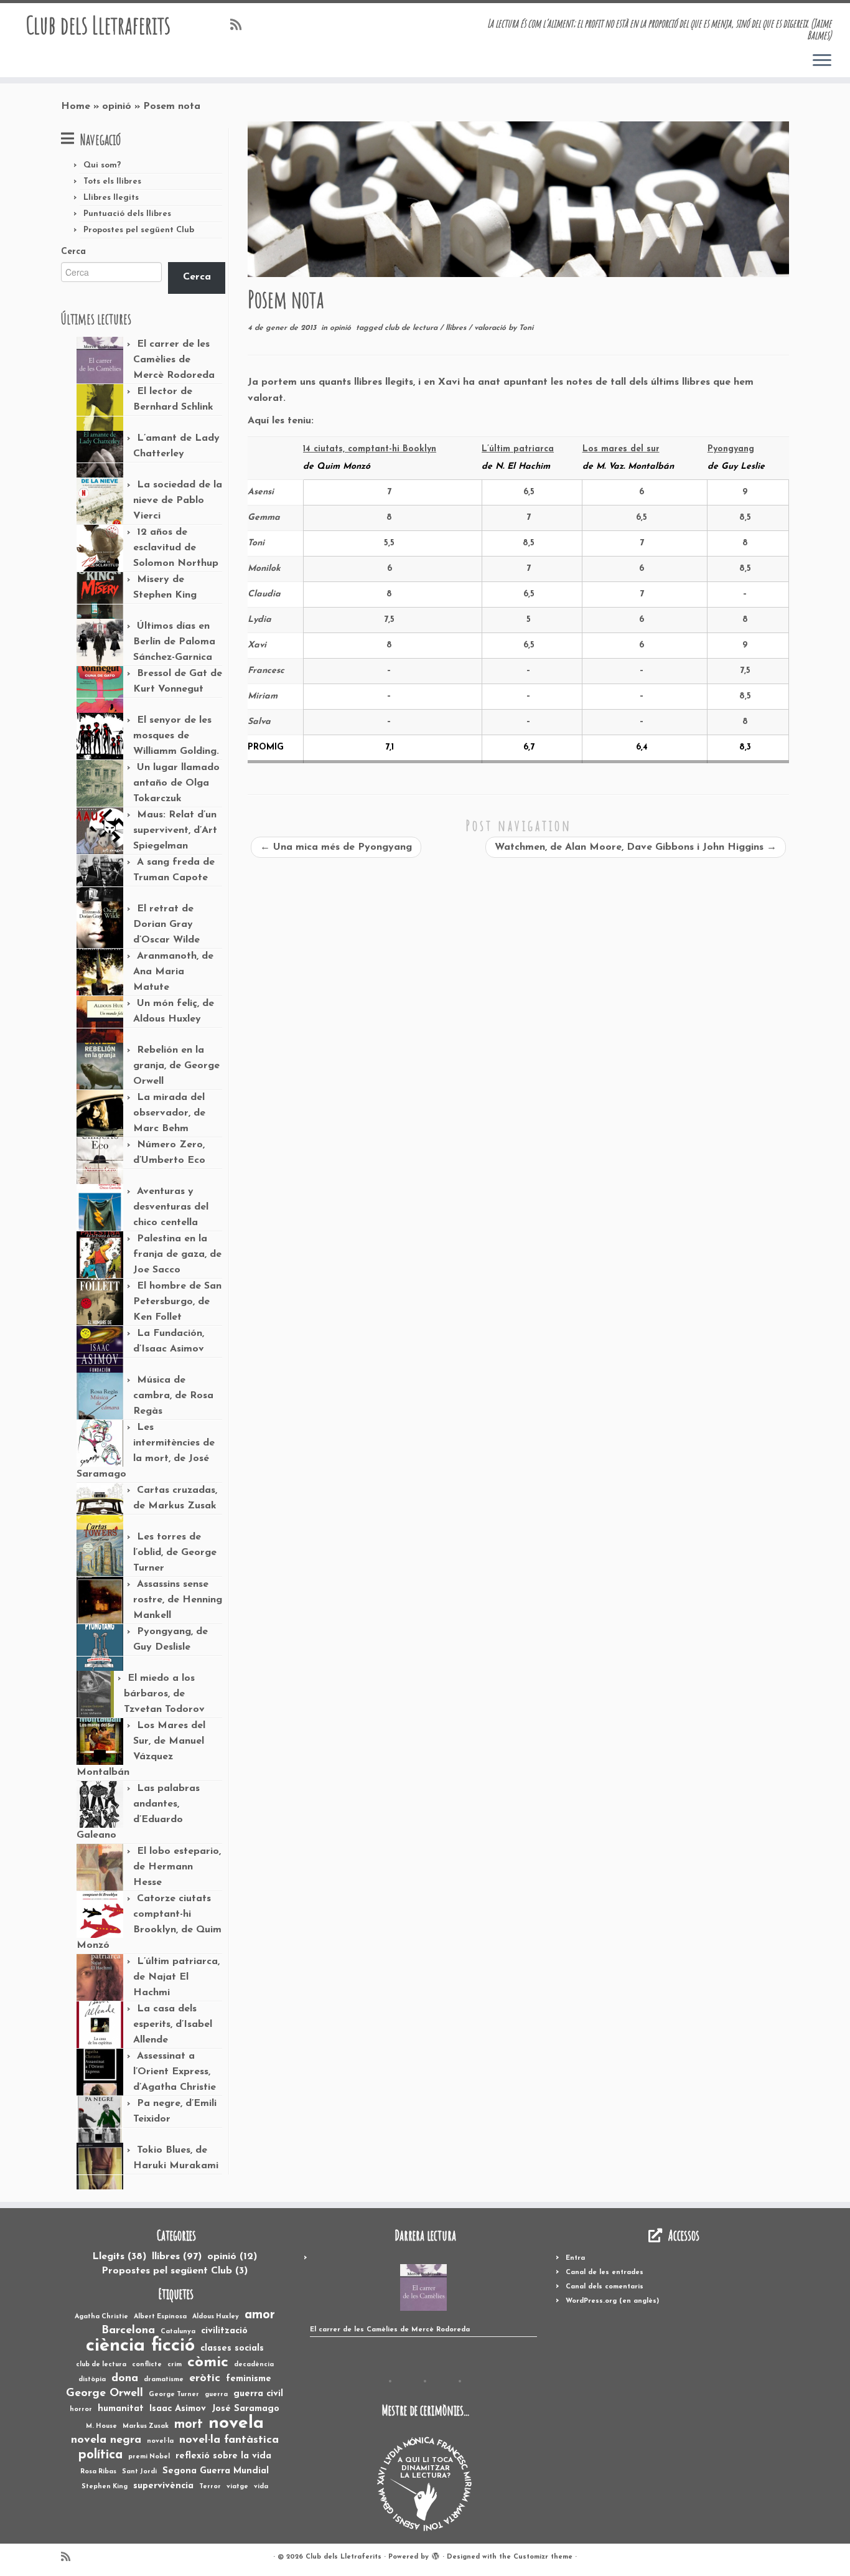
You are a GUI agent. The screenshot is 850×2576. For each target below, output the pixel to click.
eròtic (205, 2379)
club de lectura (412, 328)
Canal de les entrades (605, 2273)
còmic (208, 2363)
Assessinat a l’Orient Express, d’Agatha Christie (175, 2072)
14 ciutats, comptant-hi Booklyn (370, 449)
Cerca (73, 252)
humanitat (121, 2409)
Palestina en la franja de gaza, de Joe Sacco (177, 1254)
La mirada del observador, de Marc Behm (169, 1113)
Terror (210, 2487)
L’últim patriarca (518, 449)
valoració (491, 328)
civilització (224, 2331)
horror (81, 2409)
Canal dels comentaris (605, 2287)
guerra (216, 2395)
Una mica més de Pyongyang (336, 847)
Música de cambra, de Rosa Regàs (173, 1396)
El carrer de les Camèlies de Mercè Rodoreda (174, 360)
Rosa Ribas (98, 2472)
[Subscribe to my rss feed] (240, 26)
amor (260, 2315)
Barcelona (128, 2331)
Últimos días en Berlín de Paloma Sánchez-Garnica (174, 642)
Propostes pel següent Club (139, 230)
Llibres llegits (111, 198)
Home (76, 106)
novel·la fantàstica (229, 2440)
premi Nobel (149, 2457)
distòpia (92, 2380)
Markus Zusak (146, 2426)
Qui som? (102, 165)
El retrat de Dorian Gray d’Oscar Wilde (166, 924)
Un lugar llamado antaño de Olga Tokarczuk (176, 783)
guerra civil (258, 2394)
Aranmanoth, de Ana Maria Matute (173, 972)
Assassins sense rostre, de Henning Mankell (178, 1600)
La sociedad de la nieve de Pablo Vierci (178, 501)
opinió (117, 106)
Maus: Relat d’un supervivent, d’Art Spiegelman (175, 830)
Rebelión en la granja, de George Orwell (176, 1066)
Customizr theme (543, 2557)
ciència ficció (140, 2346)
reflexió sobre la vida (223, 2456)
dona (125, 2379)
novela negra (106, 2440)
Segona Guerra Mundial (216, 2471)
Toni (526, 328)
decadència (254, 2365)
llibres (457, 328)
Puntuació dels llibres (127, 214)
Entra (575, 2258)
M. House (101, 2426)
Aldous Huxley (216, 2317)
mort (189, 2425)
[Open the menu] (822, 61)
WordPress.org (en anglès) (612, 2301)
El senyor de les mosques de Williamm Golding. (176, 736)
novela (236, 2424)
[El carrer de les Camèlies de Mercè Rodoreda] (423, 2287)
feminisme (249, 2379)
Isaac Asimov (178, 2409)
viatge (237, 2487)
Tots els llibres (112, 181)
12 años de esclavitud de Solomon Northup (176, 548)
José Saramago (245, 2409)
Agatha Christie (101, 2317)
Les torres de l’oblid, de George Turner (175, 1553)
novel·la (160, 2441)
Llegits (119, 2257)
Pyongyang (731, 449)
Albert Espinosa (160, 2317)
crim (175, 2365)
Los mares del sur (621, 449)
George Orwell (105, 2394)
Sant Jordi (139, 2472)
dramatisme (164, 2380)
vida (261, 2487)
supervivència (163, 2486)
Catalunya (178, 2332)
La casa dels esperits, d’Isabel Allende (173, 2024)
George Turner (174, 2395)
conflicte (147, 2365)
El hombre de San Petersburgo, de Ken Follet (177, 1302)
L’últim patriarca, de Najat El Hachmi (176, 1977)
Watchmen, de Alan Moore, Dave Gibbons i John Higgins (636, 847)
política (100, 2455)
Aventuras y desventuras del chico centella (171, 1207)
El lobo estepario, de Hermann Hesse (177, 1867)
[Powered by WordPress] (436, 2555)
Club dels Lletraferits (98, 25)
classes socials (232, 2348)
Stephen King (105, 2487)
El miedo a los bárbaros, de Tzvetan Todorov (164, 1694)
